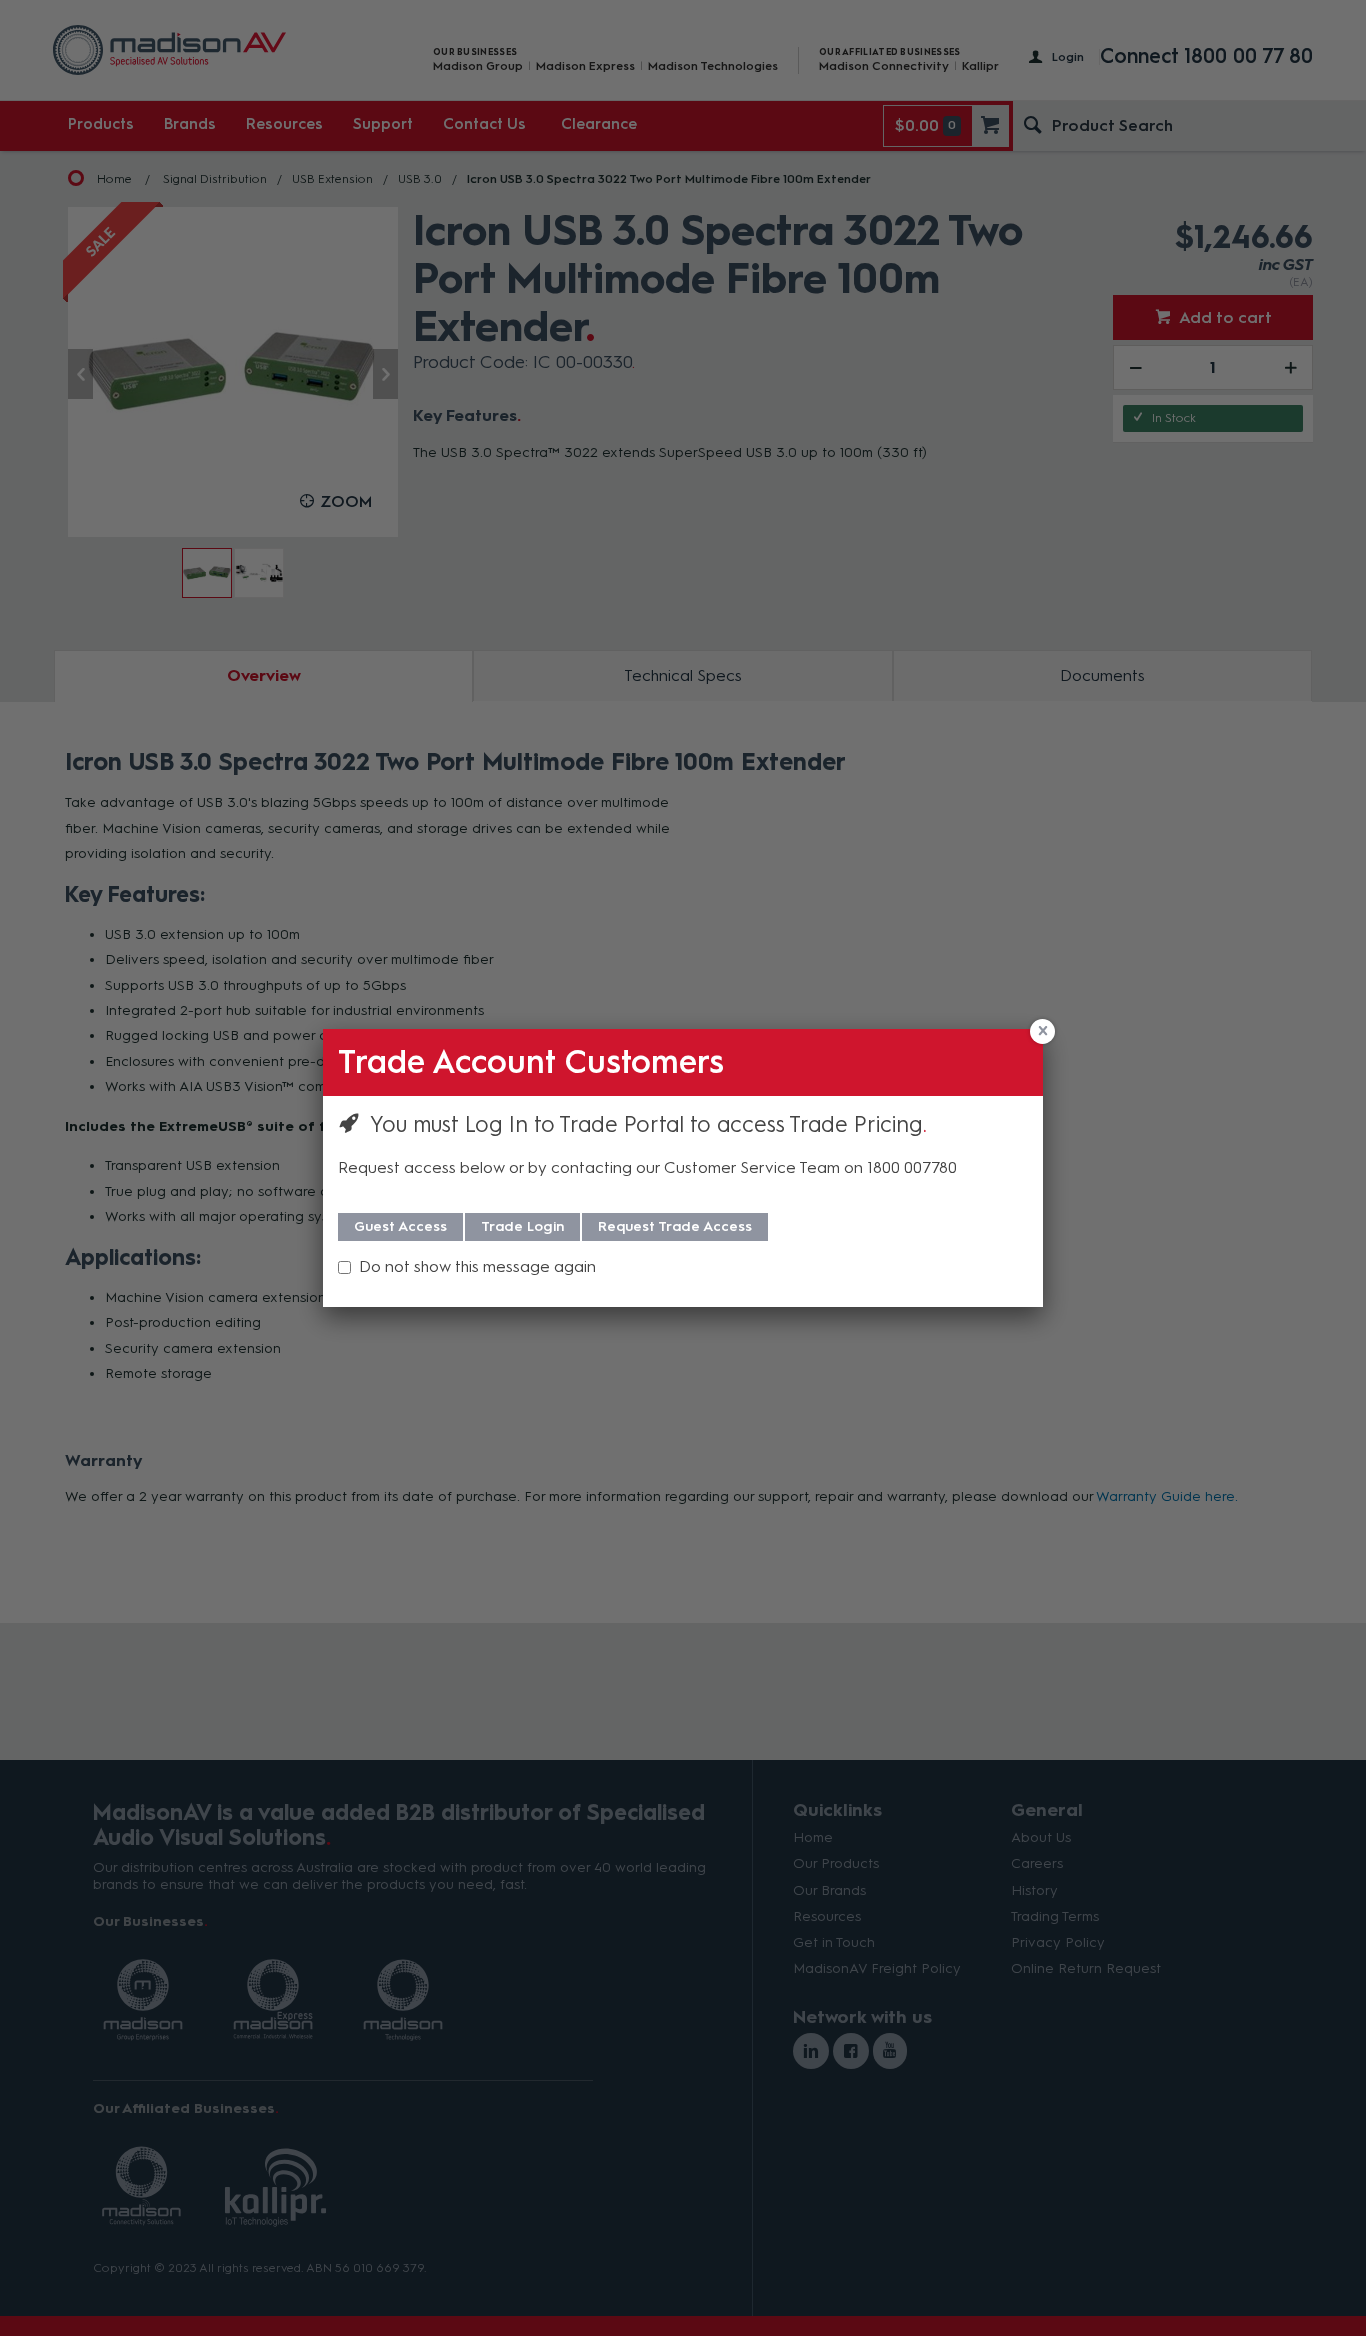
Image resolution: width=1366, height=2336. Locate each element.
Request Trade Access (675, 1226)
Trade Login (522, 1226)
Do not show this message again (477, 1266)
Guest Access (400, 1226)
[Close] (1042, 1031)
